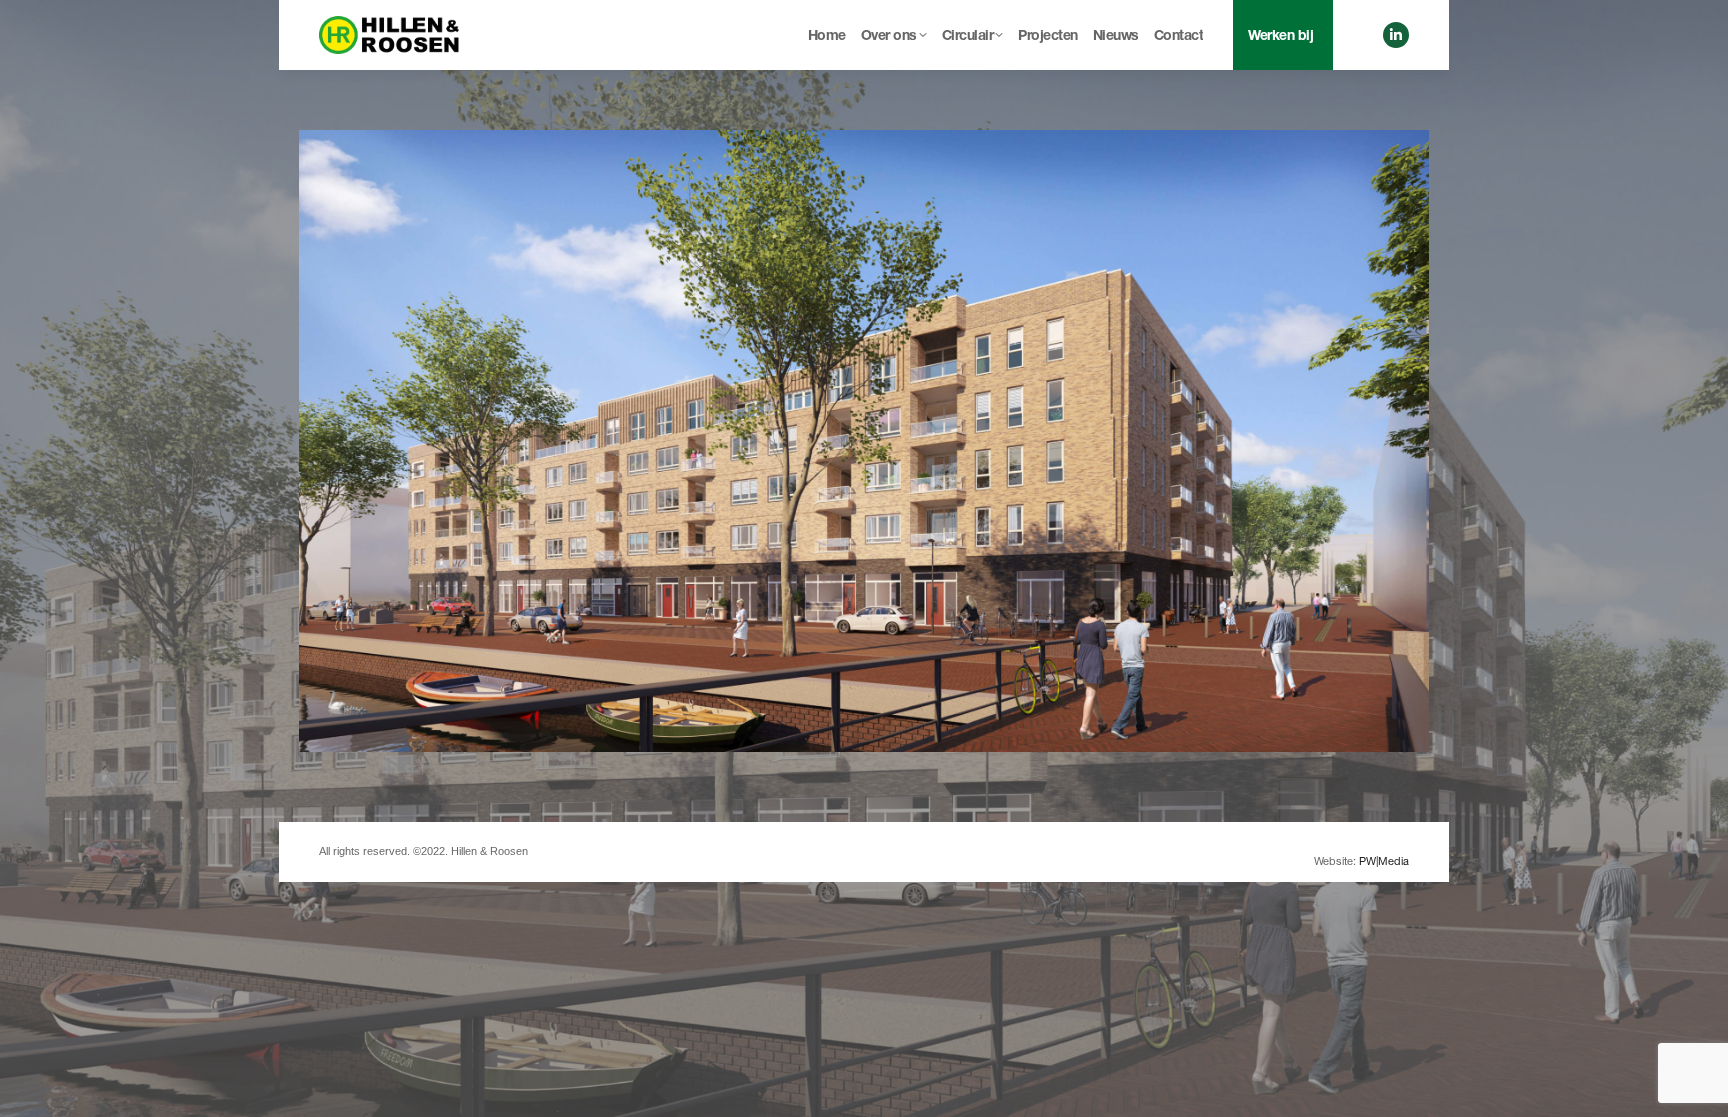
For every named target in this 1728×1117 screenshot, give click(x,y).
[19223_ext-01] (864, 441)
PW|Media (1384, 861)
